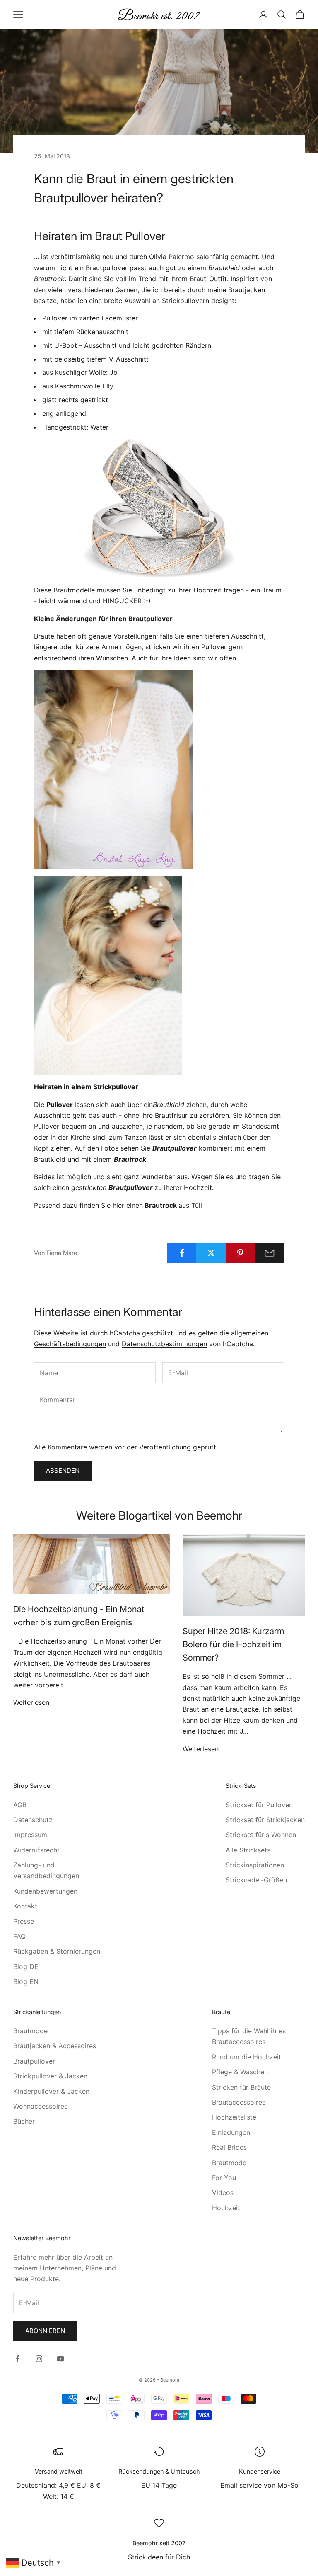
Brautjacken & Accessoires (55, 2046)
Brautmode (30, 2031)
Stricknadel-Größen (256, 1880)
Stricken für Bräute (241, 2087)
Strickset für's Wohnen (261, 1835)
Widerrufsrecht (36, 1850)
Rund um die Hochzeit (247, 2057)
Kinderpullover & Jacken (51, 2091)
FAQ (19, 1936)
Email (229, 2485)
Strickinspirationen (255, 1865)
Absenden (63, 1470)
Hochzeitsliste (234, 2117)
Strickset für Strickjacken (265, 1820)
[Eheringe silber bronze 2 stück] (159, 509)
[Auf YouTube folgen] (60, 2359)
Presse (24, 1921)
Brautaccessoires (239, 2102)
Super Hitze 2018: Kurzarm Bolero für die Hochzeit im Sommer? (233, 1644)
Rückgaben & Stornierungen (57, 1951)
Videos (223, 2192)
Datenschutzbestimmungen (164, 1344)
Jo (114, 372)
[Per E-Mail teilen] (270, 1253)
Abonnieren (45, 2331)
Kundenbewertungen (45, 1891)
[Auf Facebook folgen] (17, 2359)
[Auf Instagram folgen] (39, 2359)
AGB (20, 1805)
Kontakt (25, 1906)
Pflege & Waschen (240, 2072)
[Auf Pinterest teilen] (241, 1253)
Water (99, 427)
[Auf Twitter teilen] (211, 1253)
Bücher (24, 2121)
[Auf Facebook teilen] (182, 1253)
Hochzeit (226, 2208)
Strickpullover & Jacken (50, 2076)
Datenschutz (33, 1820)
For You (224, 2178)
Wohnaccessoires (40, 2106)
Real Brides (229, 2147)
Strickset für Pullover (259, 1805)
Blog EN (26, 1981)
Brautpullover (34, 2061)
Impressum (30, 1835)
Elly (108, 386)
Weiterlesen (31, 1702)
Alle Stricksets (248, 1850)
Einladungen (231, 2132)
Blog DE (26, 1967)
